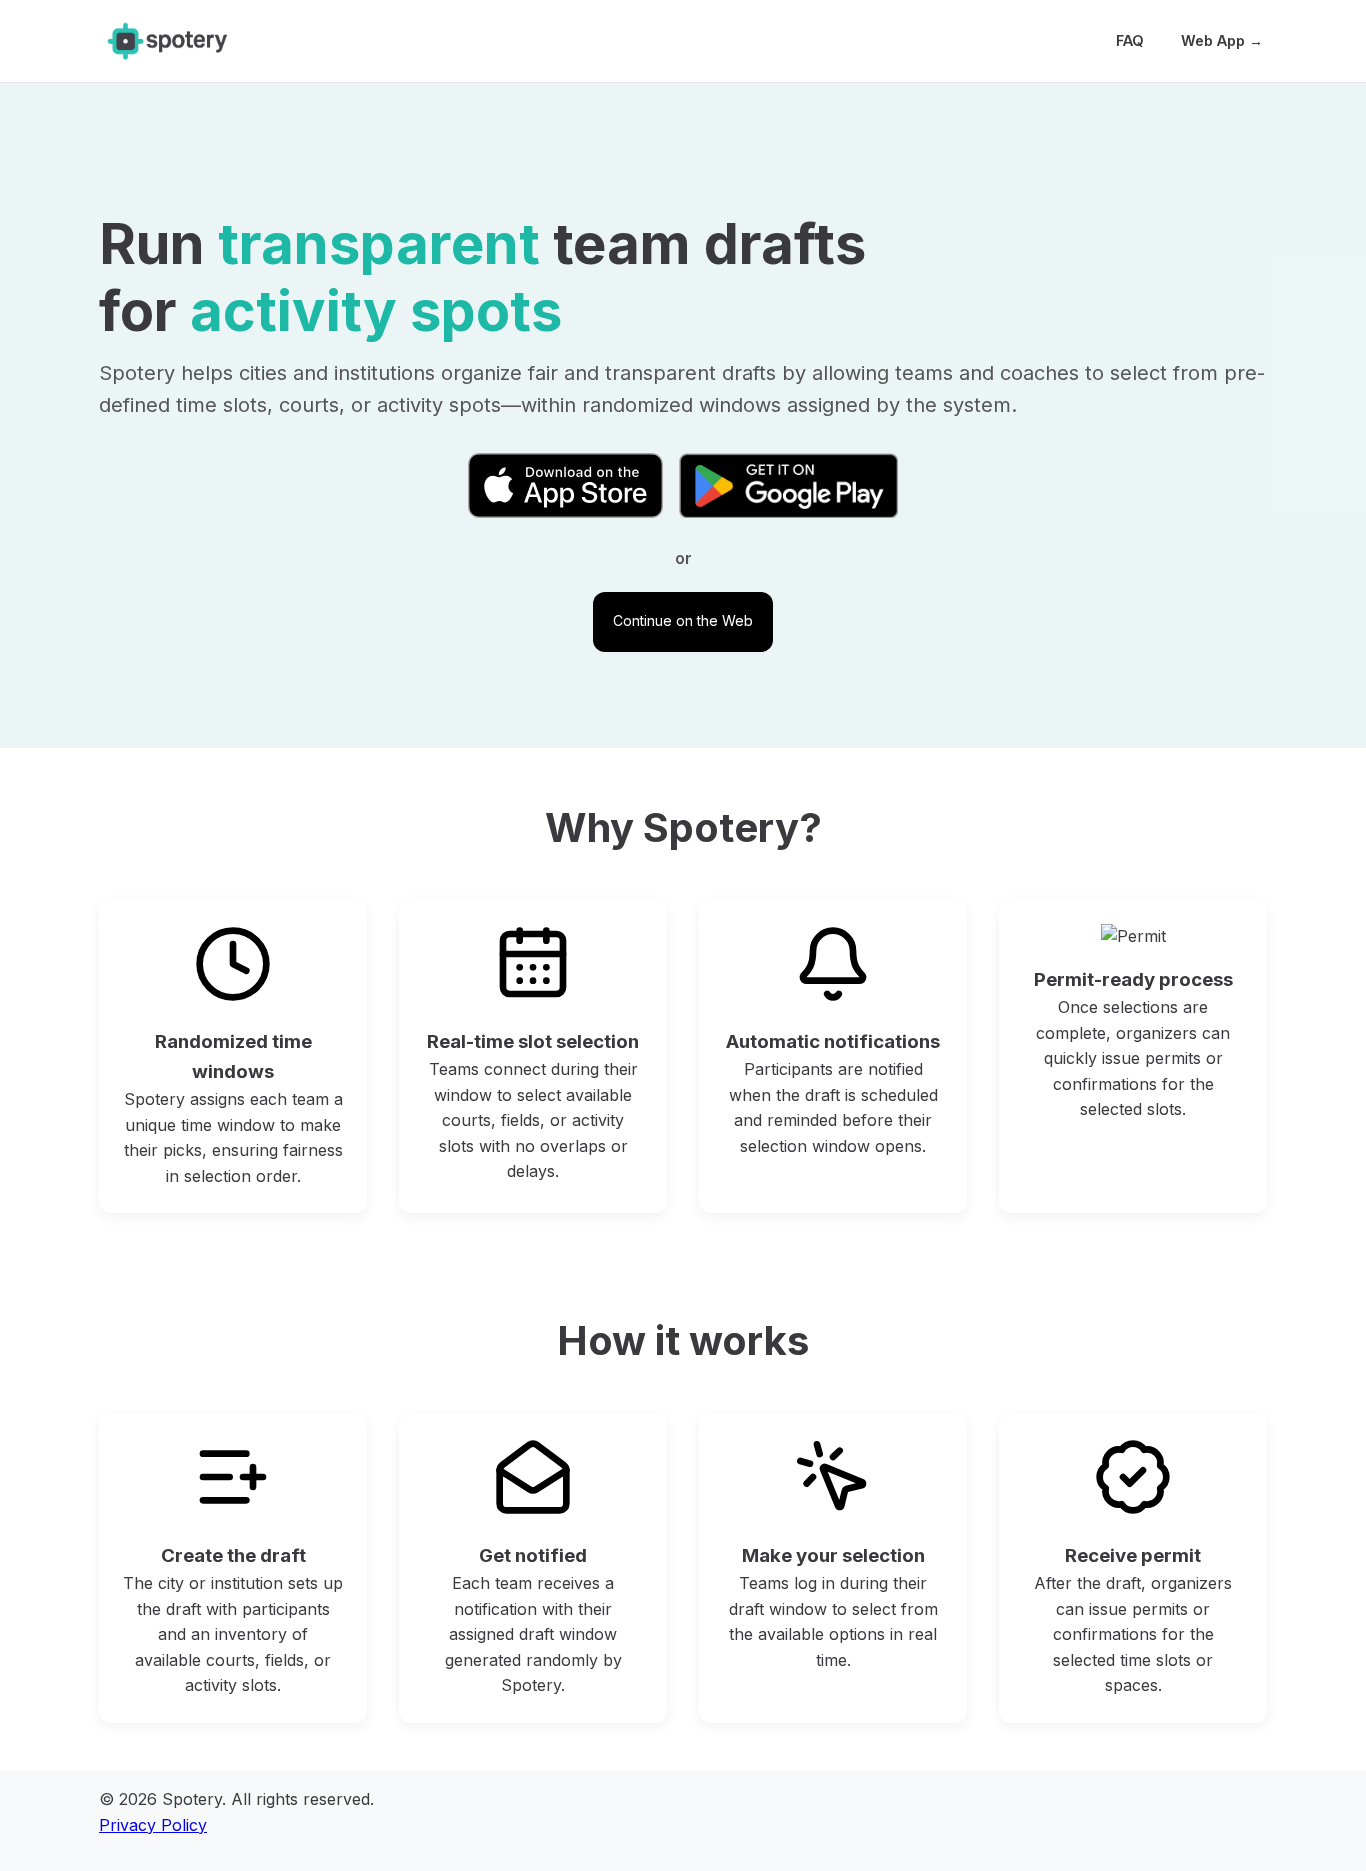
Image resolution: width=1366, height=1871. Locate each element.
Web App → (1222, 40)
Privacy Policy (153, 1825)
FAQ (1130, 40)
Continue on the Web (683, 620)
